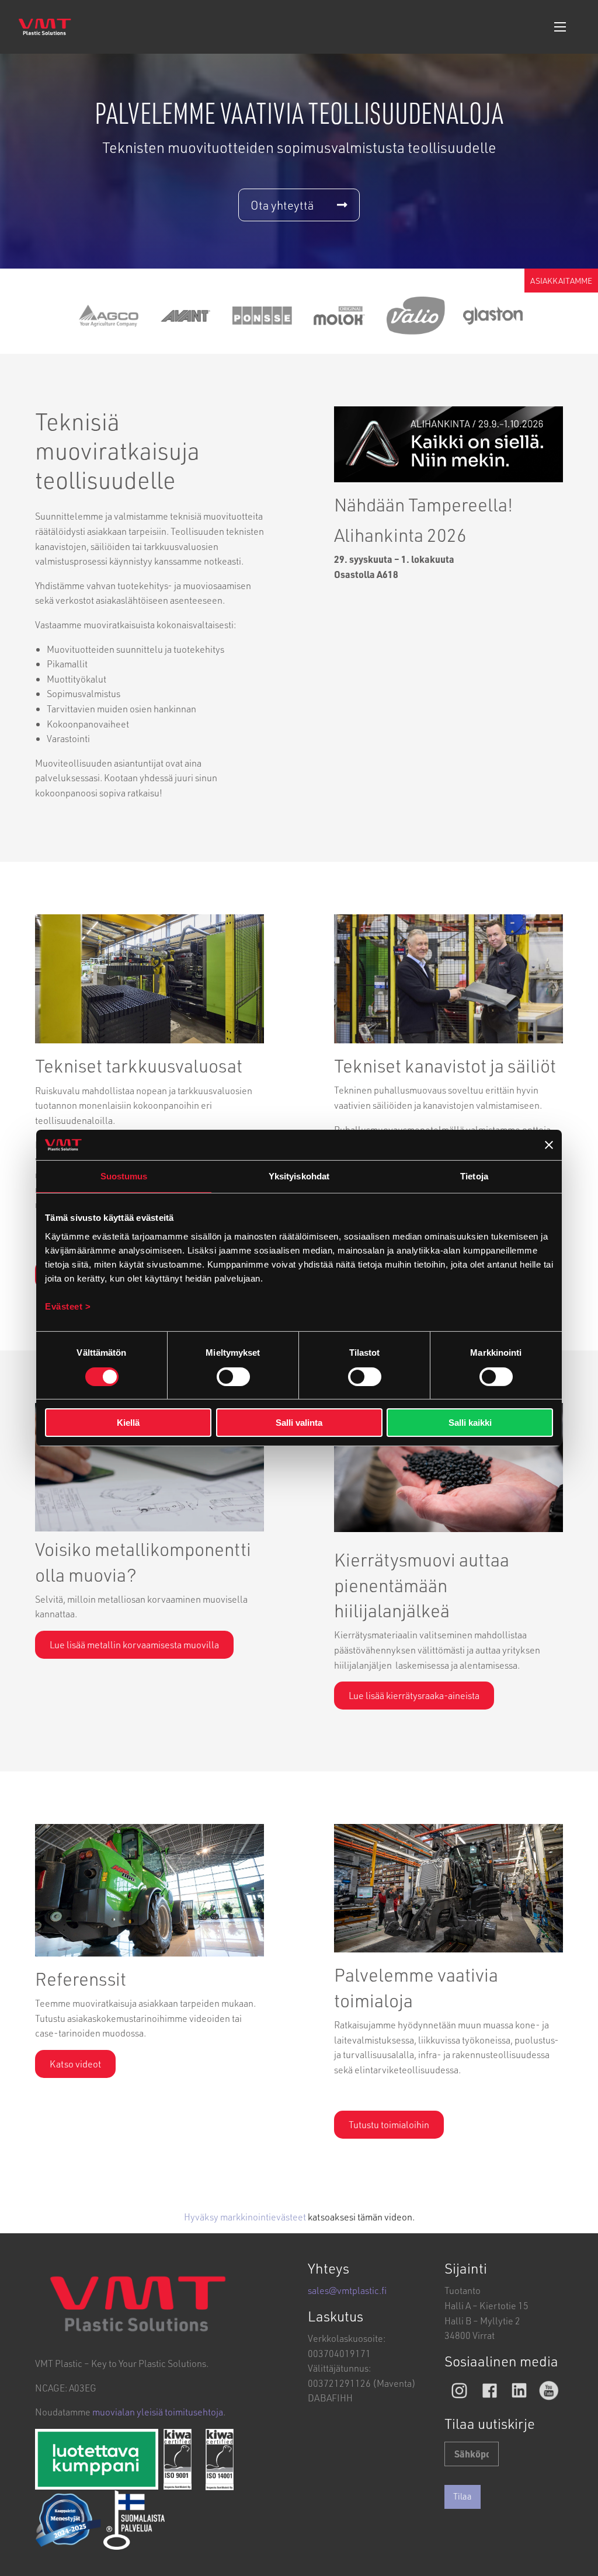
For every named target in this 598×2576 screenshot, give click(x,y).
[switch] (233, 1377)
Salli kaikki (470, 1423)
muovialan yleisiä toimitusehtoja (158, 2412)
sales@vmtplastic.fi (347, 2290)
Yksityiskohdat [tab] (299, 1176)
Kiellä (128, 1423)
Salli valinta (299, 1423)
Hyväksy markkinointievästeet (245, 2217)
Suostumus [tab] (124, 1176)
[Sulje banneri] (549, 1145)
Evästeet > (68, 1306)
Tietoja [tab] (474, 1176)
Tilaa (463, 2496)
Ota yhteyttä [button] (282, 205)
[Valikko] (560, 27)
